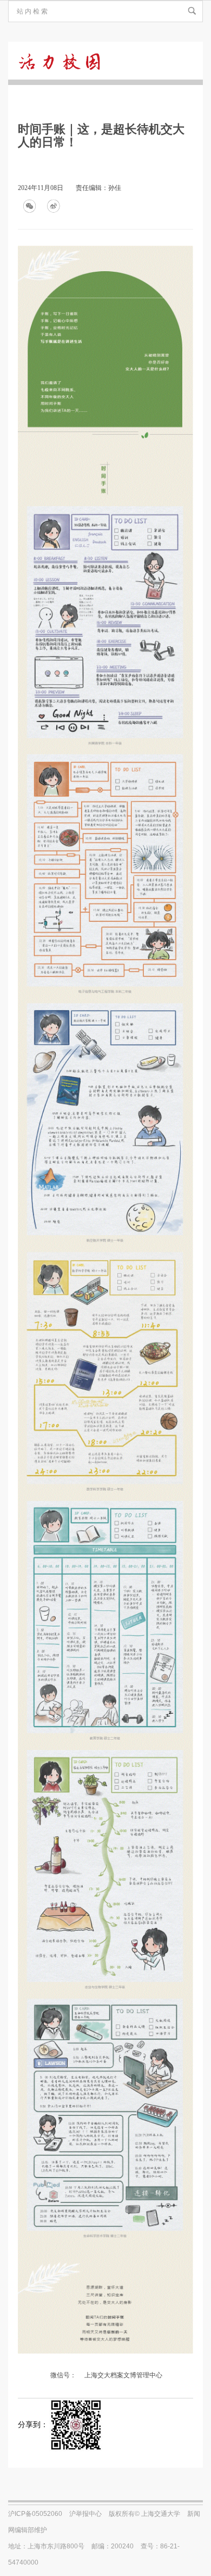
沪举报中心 (85, 2514)
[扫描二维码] (76, 2425)
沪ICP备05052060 (35, 2514)
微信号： (63, 2375)
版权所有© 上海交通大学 (144, 2514)
